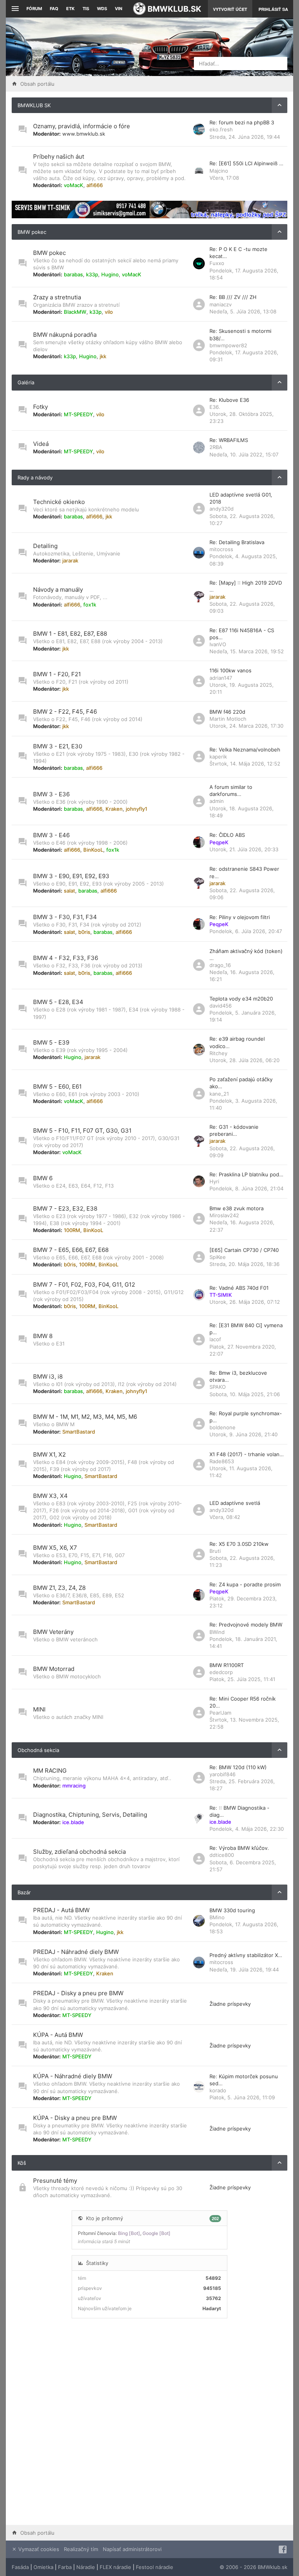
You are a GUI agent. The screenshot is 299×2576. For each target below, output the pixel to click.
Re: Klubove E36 (229, 400)
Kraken (114, 809)
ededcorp (221, 1672)
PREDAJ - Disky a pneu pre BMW (78, 1993)
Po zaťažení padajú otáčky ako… (241, 1083)
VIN (119, 9)
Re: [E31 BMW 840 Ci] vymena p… (246, 1329)
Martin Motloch (228, 719)
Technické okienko (59, 502)
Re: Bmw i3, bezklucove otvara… (238, 1376)
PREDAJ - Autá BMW (61, 1910)
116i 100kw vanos (230, 670)
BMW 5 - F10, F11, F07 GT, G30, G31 (82, 1131)
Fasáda (20, 2567)
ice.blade (73, 1822)
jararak (70, 560)
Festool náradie (155, 2567)
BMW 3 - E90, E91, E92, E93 (71, 876)
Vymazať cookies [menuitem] (38, 2549)
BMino (217, 1917)
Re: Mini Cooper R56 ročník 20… (243, 1702)
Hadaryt (212, 2308)
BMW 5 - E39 (51, 1042)
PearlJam (220, 1713)
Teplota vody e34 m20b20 (241, 999)
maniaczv (221, 304)
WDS (102, 9)
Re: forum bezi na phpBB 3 (242, 122)
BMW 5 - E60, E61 (57, 1086)
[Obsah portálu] (100, 47)
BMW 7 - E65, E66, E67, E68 (71, 1250)
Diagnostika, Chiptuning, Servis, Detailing (90, 1815)
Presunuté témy (55, 2181)
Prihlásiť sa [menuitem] (273, 9)
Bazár (24, 1892)
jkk (103, 356)
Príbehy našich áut (59, 156)
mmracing (74, 1786)
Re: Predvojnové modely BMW (246, 1625)
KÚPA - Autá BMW (58, 2035)
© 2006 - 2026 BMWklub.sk (253, 2567)
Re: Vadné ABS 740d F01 (239, 1288)
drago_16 (220, 965)
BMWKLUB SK (34, 105)
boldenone (222, 1427)
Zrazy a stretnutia (57, 297)
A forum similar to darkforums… (231, 790)
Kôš (22, 2163)
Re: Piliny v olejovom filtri (240, 917)
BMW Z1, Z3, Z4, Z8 (59, 1588)
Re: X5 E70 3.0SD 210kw (239, 1544)
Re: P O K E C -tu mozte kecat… (238, 253)
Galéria (26, 382)
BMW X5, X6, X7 (55, 1548)
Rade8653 (222, 1461)
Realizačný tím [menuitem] (81, 2549)
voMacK (74, 185)
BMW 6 (43, 1178)
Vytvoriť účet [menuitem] (230, 9)
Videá (41, 444)
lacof (215, 1339)
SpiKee (218, 1257)
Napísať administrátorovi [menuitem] (132, 2549)
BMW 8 (43, 1336)
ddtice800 (222, 1855)
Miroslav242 (224, 1215)
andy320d (222, 509)
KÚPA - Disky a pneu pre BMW (75, 2118)
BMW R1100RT (227, 1665)
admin (217, 801)
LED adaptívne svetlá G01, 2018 (241, 498)
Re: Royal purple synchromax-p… (246, 1417)
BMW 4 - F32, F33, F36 (66, 958)
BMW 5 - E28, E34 (58, 1002)
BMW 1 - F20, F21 (57, 674)
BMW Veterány (53, 1632)
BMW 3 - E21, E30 (58, 746)
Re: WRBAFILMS (229, 440)
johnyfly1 (136, 809)
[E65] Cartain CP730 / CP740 (244, 1250)
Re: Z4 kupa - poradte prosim (245, 1584)
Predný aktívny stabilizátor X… (246, 1955)
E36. (215, 407)
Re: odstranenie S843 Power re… (244, 872)
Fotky (40, 407)
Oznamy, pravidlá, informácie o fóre (82, 126)
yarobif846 (222, 1774)
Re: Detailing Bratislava (237, 542)
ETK (70, 9)
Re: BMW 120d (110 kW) (238, 1767)
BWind (217, 1632)
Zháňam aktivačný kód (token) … (246, 955)
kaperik (218, 757)
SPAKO (218, 1387)
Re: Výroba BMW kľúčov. (239, 1848)
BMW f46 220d (227, 712)
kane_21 (219, 1094)
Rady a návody (35, 477)
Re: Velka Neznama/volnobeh (245, 750)
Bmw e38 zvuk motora (237, 1208)
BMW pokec (32, 232)
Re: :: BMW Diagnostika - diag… (239, 1811)
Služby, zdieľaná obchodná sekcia (79, 1852)
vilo (109, 312)
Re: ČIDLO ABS (227, 835)
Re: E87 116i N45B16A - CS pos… (242, 634)
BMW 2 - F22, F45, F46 (65, 712)
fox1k (90, 605)
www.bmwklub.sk (84, 134)
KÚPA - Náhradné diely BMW (73, 2076)
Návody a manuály (58, 590)
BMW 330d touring (232, 1910)
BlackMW (75, 312)
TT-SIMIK (221, 1295)
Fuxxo (217, 263)
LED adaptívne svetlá (235, 1503)
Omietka (43, 2567)
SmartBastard (79, 1432)
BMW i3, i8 (48, 1376)
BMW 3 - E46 (51, 835)
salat (69, 891)
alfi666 (95, 185)
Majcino (219, 171)
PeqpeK (219, 842)
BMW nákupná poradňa (65, 335)
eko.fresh (221, 129)
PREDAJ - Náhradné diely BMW (76, 1952)
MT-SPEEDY (78, 414)
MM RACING (50, 1771)
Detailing (45, 546)
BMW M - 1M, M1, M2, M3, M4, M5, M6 (85, 1417)
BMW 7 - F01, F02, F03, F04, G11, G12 (84, 1284)
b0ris (84, 932)
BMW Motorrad (54, 1669)
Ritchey (218, 1053)
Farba (65, 2567)
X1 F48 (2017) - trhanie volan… (247, 1454)
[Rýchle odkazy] (14, 9)
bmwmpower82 (228, 345)
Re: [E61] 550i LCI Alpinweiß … (246, 163)
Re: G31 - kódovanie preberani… (234, 1130)
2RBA (216, 447)
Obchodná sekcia (38, 1750)
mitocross (221, 549)
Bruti (215, 1551)
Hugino (110, 274)
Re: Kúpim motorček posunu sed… (244, 2080)
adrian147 (221, 678)
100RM (72, 1230)
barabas (73, 274)
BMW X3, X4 (50, 1496)
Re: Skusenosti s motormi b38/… (240, 334)
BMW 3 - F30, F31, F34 (65, 917)
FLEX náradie (115, 2567)
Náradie (86, 2567)
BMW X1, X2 (49, 1454)
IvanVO (218, 644)
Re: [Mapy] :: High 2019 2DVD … (246, 586)
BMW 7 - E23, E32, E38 (65, 1208)
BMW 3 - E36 (51, 794)
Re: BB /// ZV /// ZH (233, 297)
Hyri (214, 1181)
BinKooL (93, 850)
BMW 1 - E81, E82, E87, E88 (70, 634)
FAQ (54, 9)
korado (218, 2090)
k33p (92, 274)
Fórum (34, 9)
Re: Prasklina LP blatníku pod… (246, 1174)
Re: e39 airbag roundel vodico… (237, 1042)
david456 (221, 1006)
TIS (86, 9)
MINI (39, 1709)
